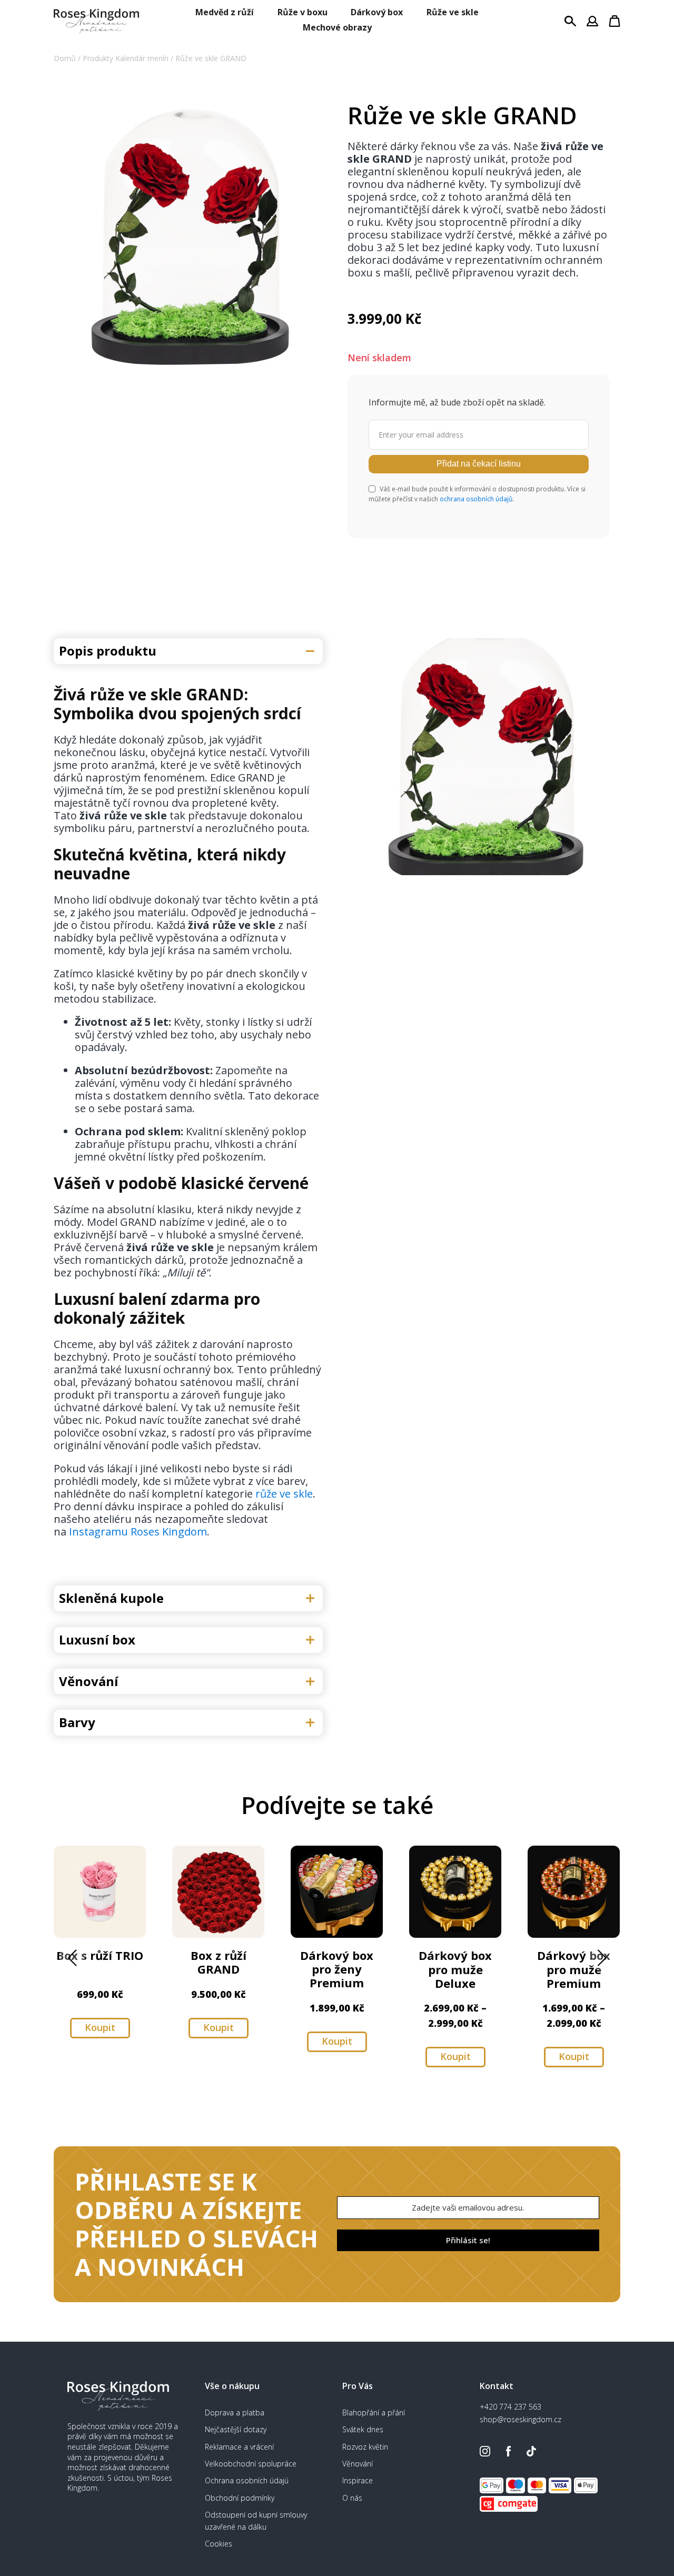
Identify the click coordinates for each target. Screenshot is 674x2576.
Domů (65, 58)
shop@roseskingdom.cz (521, 2419)
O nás (352, 2498)
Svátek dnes (363, 2429)
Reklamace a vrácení (239, 2447)
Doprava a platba (235, 2412)
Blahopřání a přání (374, 2412)
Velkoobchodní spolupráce (251, 2464)
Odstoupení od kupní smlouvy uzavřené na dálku (256, 2520)
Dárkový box (377, 12)
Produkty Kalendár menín (126, 58)
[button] (72, 1958)
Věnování (358, 2464)
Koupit (100, 2027)
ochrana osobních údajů (476, 499)
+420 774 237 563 (511, 2407)
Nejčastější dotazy (236, 2429)
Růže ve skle (453, 12)
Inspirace (358, 2480)
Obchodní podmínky (240, 2498)
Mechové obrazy (337, 27)
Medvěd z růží (225, 12)
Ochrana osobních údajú (247, 2480)
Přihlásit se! (468, 2240)
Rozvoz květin (365, 2447)
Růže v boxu (303, 12)
